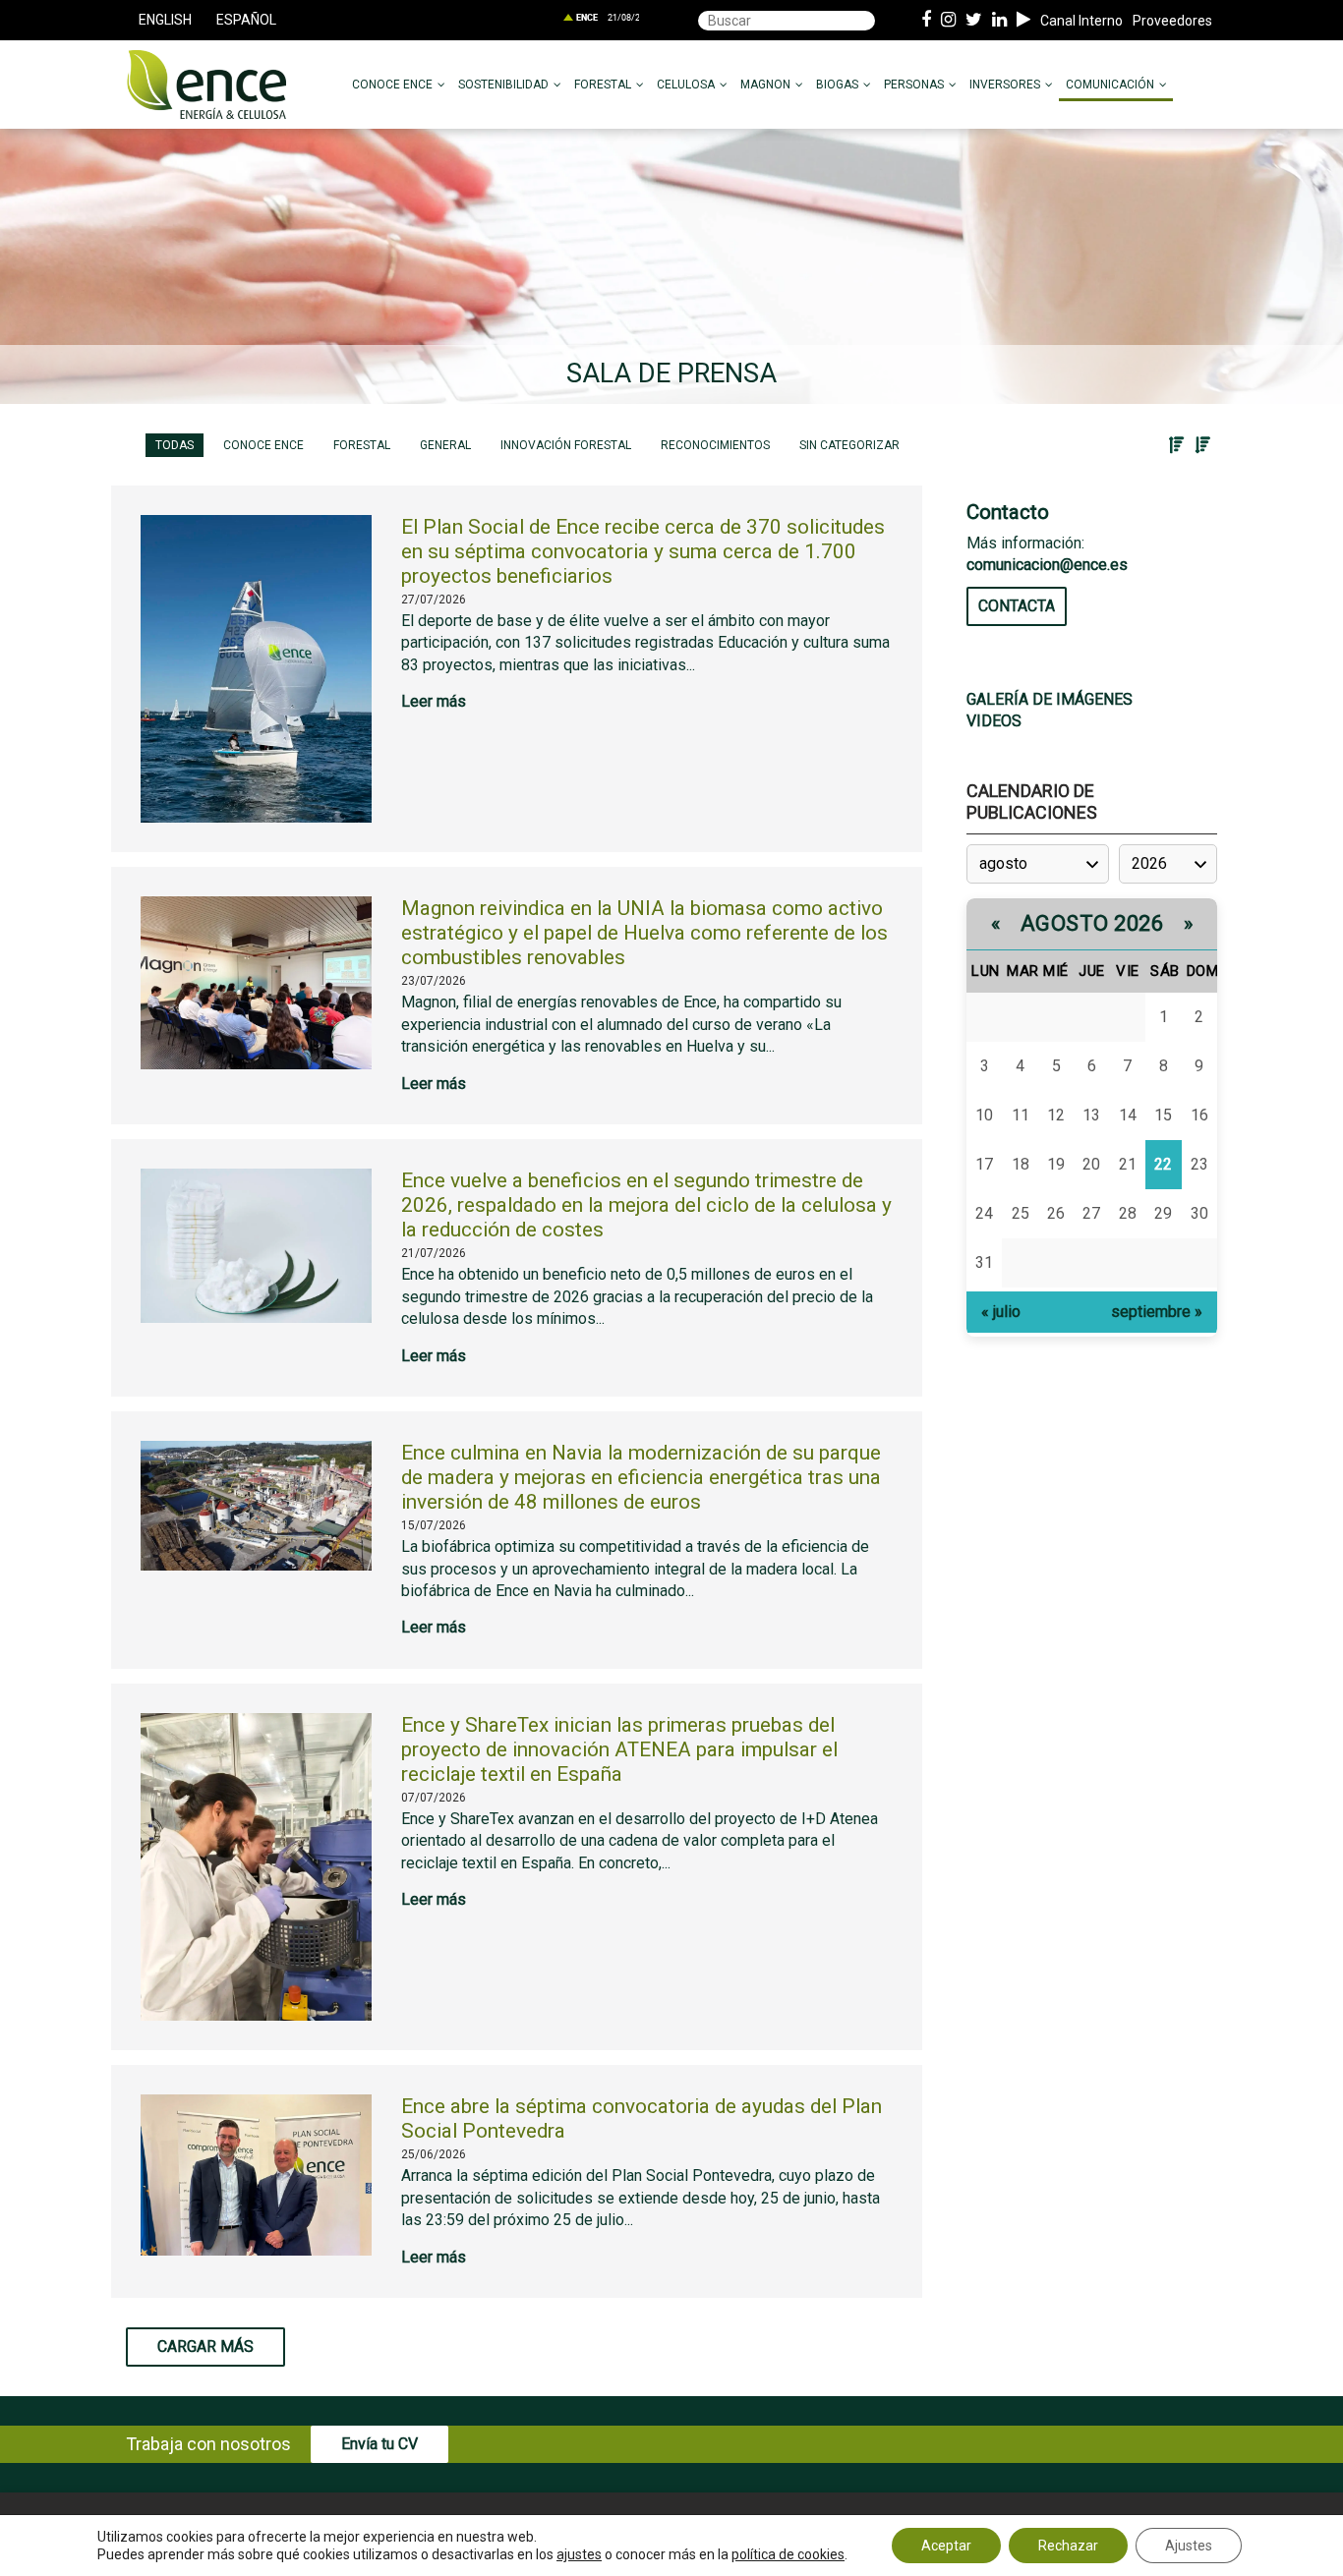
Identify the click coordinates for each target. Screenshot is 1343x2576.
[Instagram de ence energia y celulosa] (948, 21)
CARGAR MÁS (205, 2347)
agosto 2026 (1092, 923)
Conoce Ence (263, 445)
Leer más (434, 701)
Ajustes (1189, 2546)
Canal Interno (1081, 21)
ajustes (579, 2554)
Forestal (362, 445)
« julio (1001, 1312)
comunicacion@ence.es (1047, 565)
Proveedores (1172, 21)
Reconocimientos (715, 445)
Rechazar (1068, 2546)
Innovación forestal (566, 445)
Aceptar (946, 2546)
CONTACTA (1017, 606)
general (445, 445)
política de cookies (788, 2554)
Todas (175, 445)
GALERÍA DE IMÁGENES (1050, 699)
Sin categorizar (849, 445)
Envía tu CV (380, 2444)
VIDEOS (994, 721)
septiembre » (1157, 1312)
